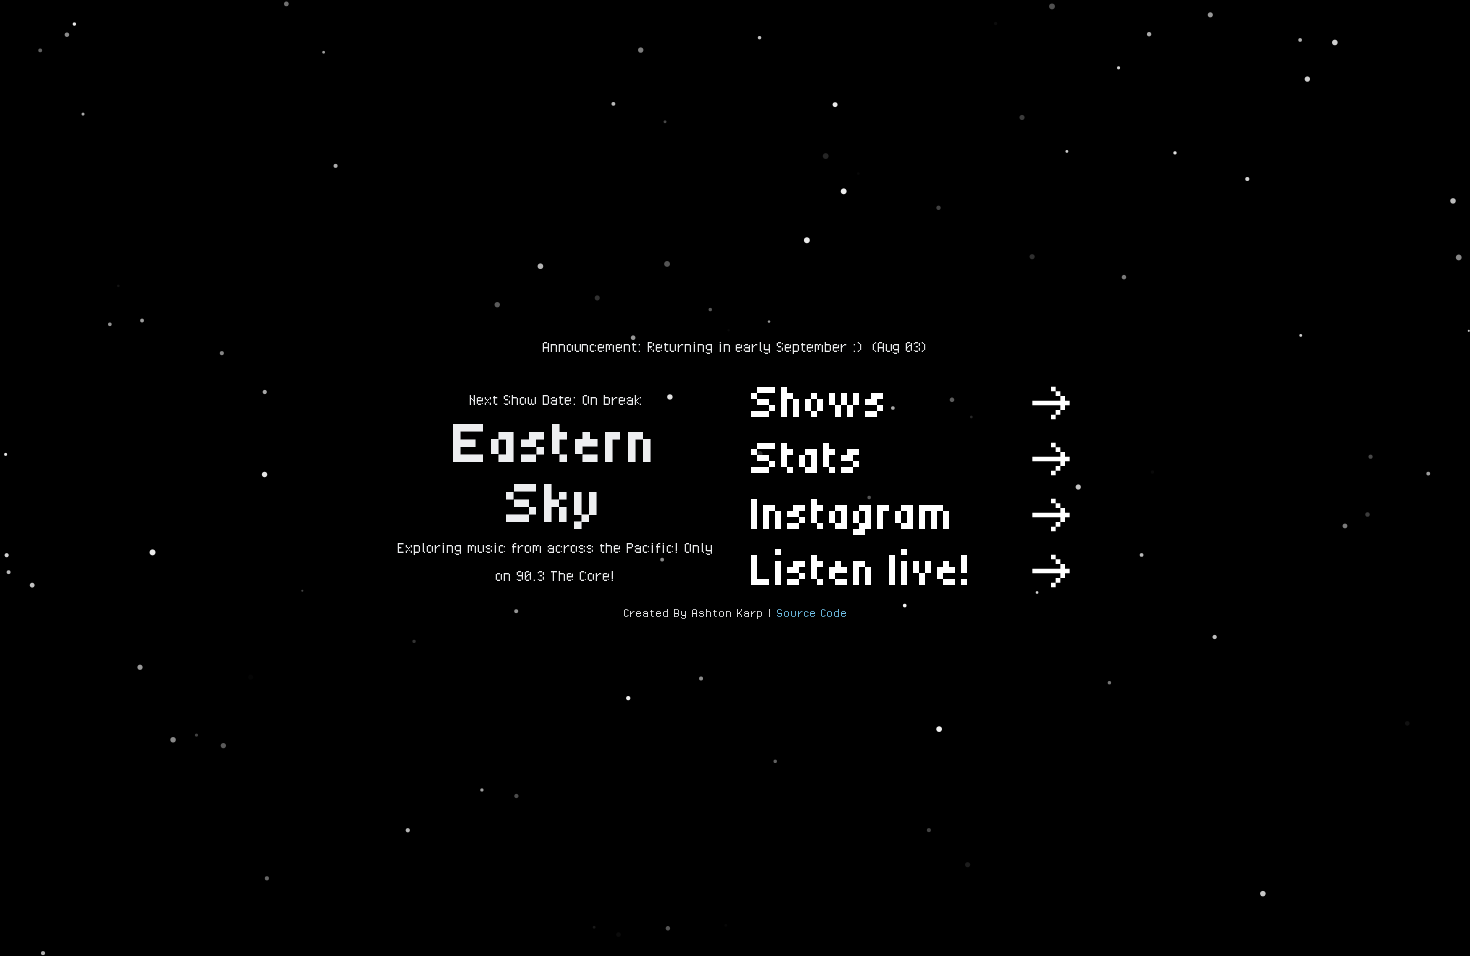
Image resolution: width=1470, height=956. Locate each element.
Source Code (811, 613)
